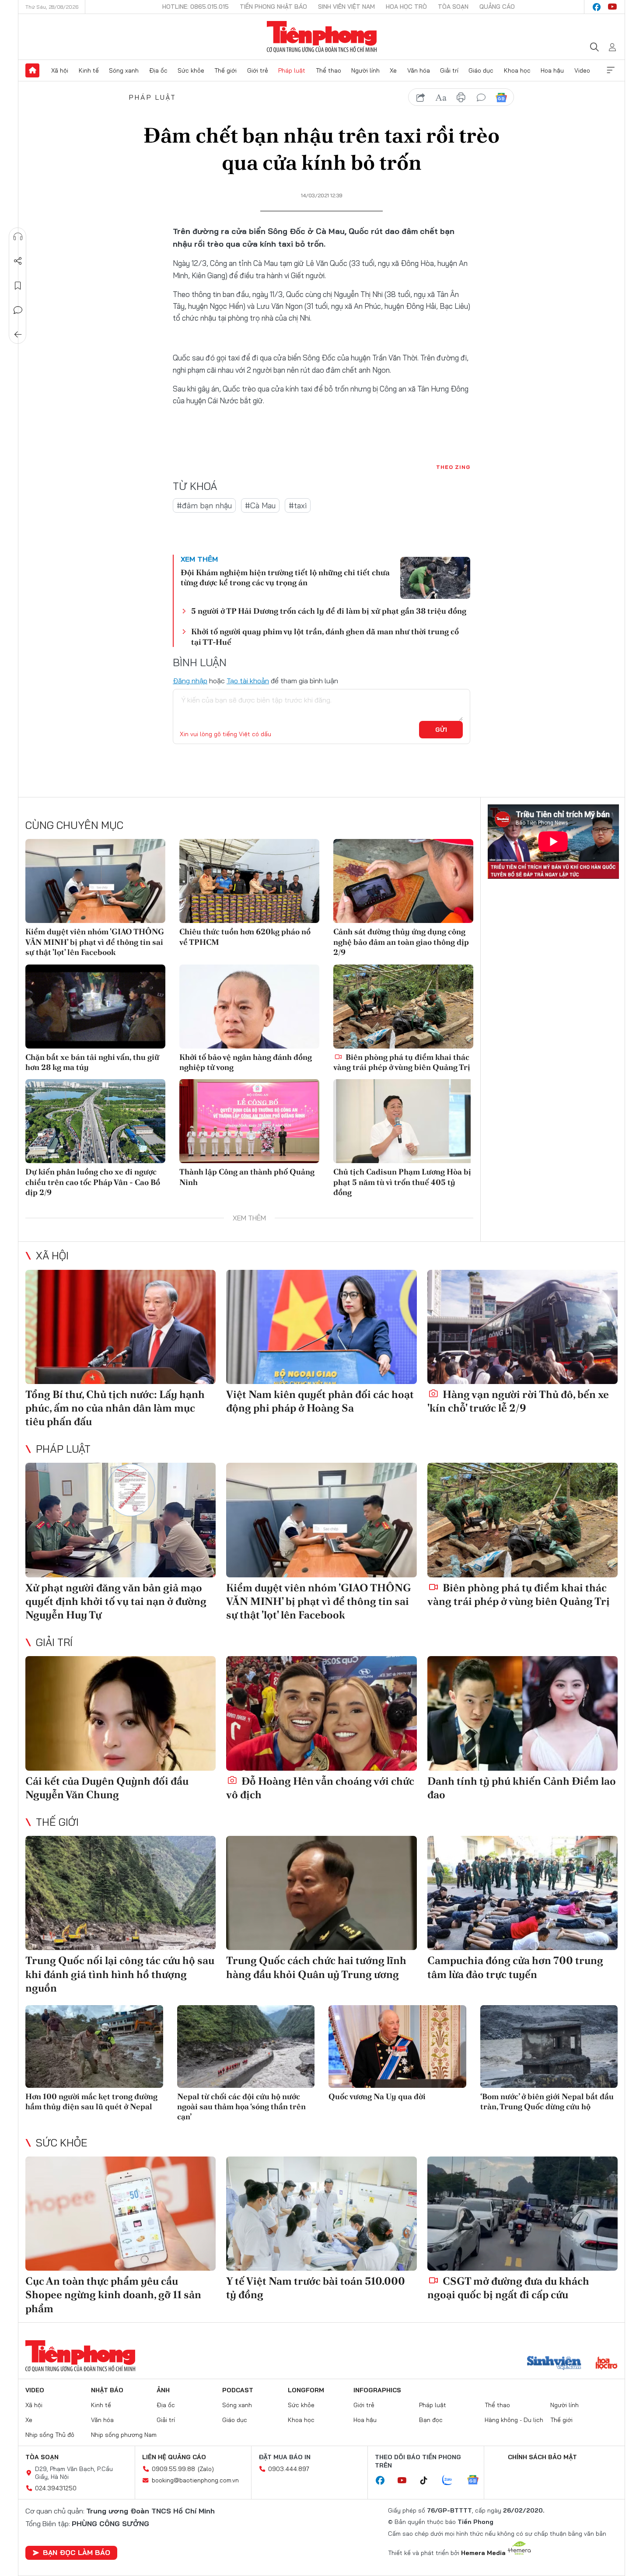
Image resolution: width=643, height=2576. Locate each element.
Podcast (238, 2390)
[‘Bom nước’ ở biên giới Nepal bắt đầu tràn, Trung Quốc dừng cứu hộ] (549, 2046)
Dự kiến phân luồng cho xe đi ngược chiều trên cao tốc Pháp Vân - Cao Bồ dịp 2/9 (93, 1182)
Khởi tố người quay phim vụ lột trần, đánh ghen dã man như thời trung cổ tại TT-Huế (325, 636)
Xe (393, 70)
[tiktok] (428, 2481)
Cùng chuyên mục (74, 825)
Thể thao (328, 70)
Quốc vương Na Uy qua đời (377, 2096)
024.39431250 (56, 2488)
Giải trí (449, 70)
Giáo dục (481, 70)
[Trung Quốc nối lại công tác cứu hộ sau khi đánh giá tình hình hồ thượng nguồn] (121, 1893)
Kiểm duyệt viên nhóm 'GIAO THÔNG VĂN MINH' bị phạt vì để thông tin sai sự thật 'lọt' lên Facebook (95, 942)
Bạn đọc (431, 2420)
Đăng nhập (190, 681)
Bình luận (18, 310)
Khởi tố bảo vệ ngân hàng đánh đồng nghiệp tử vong (246, 1062)
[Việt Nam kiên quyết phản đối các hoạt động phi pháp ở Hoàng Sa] (321, 1327)
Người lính (365, 70)
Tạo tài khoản (248, 681)
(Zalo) (206, 2469)
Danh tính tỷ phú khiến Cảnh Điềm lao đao (522, 1788)
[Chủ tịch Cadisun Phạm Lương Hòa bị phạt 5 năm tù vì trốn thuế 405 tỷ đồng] (403, 1121)
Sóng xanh (124, 70)
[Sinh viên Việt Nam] (554, 2364)
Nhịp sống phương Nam (124, 2435)
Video (582, 70)
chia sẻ (421, 98)
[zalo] (452, 2481)
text (441, 98)
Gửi (441, 730)
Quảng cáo (497, 7)
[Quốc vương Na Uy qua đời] (397, 2046)
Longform (306, 2390)
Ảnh (163, 2390)
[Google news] (477, 2481)
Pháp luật (292, 70)
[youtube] (612, 7)
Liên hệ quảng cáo (174, 2457)
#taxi (298, 505)
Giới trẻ (258, 70)
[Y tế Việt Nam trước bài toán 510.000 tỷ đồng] (321, 2214)
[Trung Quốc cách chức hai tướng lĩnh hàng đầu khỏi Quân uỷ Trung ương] (321, 1893)
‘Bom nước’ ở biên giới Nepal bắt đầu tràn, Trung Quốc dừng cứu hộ (547, 2101)
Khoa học (517, 70)
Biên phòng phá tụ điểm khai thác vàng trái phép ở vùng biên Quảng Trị (402, 1062)
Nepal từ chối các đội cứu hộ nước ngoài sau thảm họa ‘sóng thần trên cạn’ (241, 2107)
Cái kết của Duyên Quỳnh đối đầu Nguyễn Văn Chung (107, 1788)
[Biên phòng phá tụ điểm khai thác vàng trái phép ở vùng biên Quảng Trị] (403, 1007)
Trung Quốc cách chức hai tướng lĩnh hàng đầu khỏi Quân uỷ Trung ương (316, 1967)
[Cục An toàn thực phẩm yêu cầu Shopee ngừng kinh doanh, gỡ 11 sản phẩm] (121, 2214)
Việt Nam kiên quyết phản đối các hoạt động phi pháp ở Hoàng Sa (320, 1401)
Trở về (18, 335)
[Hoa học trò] (606, 2364)
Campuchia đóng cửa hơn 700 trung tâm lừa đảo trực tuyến (515, 1967)
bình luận (481, 98)
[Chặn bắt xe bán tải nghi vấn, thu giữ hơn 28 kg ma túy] (95, 1007)
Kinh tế (89, 70)
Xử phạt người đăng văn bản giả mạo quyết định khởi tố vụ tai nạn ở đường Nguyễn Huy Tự (116, 1601)
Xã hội (60, 70)
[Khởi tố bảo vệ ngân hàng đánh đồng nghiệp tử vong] (249, 1007)
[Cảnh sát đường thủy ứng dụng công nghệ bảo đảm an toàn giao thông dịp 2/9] (403, 881)
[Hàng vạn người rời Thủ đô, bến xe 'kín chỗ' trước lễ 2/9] (522, 1327)
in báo (461, 98)
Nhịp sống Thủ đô (50, 2435)
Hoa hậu (552, 70)
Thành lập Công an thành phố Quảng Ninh (247, 1177)
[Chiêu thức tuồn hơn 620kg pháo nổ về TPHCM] (249, 881)
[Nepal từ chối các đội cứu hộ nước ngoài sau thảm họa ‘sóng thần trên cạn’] (246, 2046)
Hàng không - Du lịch (514, 2420)
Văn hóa (419, 70)
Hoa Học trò (406, 7)
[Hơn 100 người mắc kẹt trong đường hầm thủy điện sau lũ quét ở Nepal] (94, 2046)
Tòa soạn (453, 7)
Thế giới (225, 70)
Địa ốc (158, 70)
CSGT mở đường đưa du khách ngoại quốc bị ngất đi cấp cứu (508, 2288)
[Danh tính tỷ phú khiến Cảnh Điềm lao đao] (522, 1713)
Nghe (18, 237)
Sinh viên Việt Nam (346, 7)
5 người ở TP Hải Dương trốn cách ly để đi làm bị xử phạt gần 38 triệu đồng (329, 611)
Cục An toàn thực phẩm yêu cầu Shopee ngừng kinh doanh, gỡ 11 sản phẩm (113, 2295)
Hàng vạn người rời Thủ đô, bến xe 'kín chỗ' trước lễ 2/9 (518, 1401)
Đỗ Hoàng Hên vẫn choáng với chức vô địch (320, 1788)
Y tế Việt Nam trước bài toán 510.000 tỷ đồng (316, 2288)
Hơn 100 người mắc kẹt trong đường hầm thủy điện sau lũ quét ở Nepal (91, 2101)
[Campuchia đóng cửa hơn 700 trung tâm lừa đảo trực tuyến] (522, 1893)
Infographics (377, 2390)
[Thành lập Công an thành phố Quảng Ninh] (249, 1121)
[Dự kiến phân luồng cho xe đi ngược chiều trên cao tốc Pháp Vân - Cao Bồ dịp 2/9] (95, 1121)
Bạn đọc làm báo (77, 2552)
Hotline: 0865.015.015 (196, 7)
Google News (501, 98)
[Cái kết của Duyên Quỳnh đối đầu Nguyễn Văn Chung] (121, 1713)
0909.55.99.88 (173, 2469)
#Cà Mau (260, 505)
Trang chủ (32, 70)
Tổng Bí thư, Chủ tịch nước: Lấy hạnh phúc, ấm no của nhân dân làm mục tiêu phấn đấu (115, 1408)
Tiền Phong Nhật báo (273, 7)
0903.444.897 (289, 2469)
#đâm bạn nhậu (204, 505)
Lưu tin (18, 286)
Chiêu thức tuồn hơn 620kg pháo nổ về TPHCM (245, 937)
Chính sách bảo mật (542, 2457)
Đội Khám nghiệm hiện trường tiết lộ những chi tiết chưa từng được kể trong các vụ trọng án (285, 577)
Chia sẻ (18, 261)
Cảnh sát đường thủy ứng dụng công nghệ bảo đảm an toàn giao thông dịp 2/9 (401, 942)
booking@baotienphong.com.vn (195, 2480)
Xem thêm (611, 70)
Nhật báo (107, 2390)
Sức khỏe (191, 70)
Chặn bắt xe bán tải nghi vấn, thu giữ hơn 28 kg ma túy (92, 1062)
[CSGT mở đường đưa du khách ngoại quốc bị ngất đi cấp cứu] (522, 2214)
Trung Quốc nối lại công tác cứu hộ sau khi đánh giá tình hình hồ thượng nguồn (120, 1974)
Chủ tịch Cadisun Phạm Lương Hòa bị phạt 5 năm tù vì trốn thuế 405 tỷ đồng (402, 1182)
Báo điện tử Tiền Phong (322, 37)
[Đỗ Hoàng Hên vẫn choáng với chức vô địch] (321, 1713)
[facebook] (597, 7)
